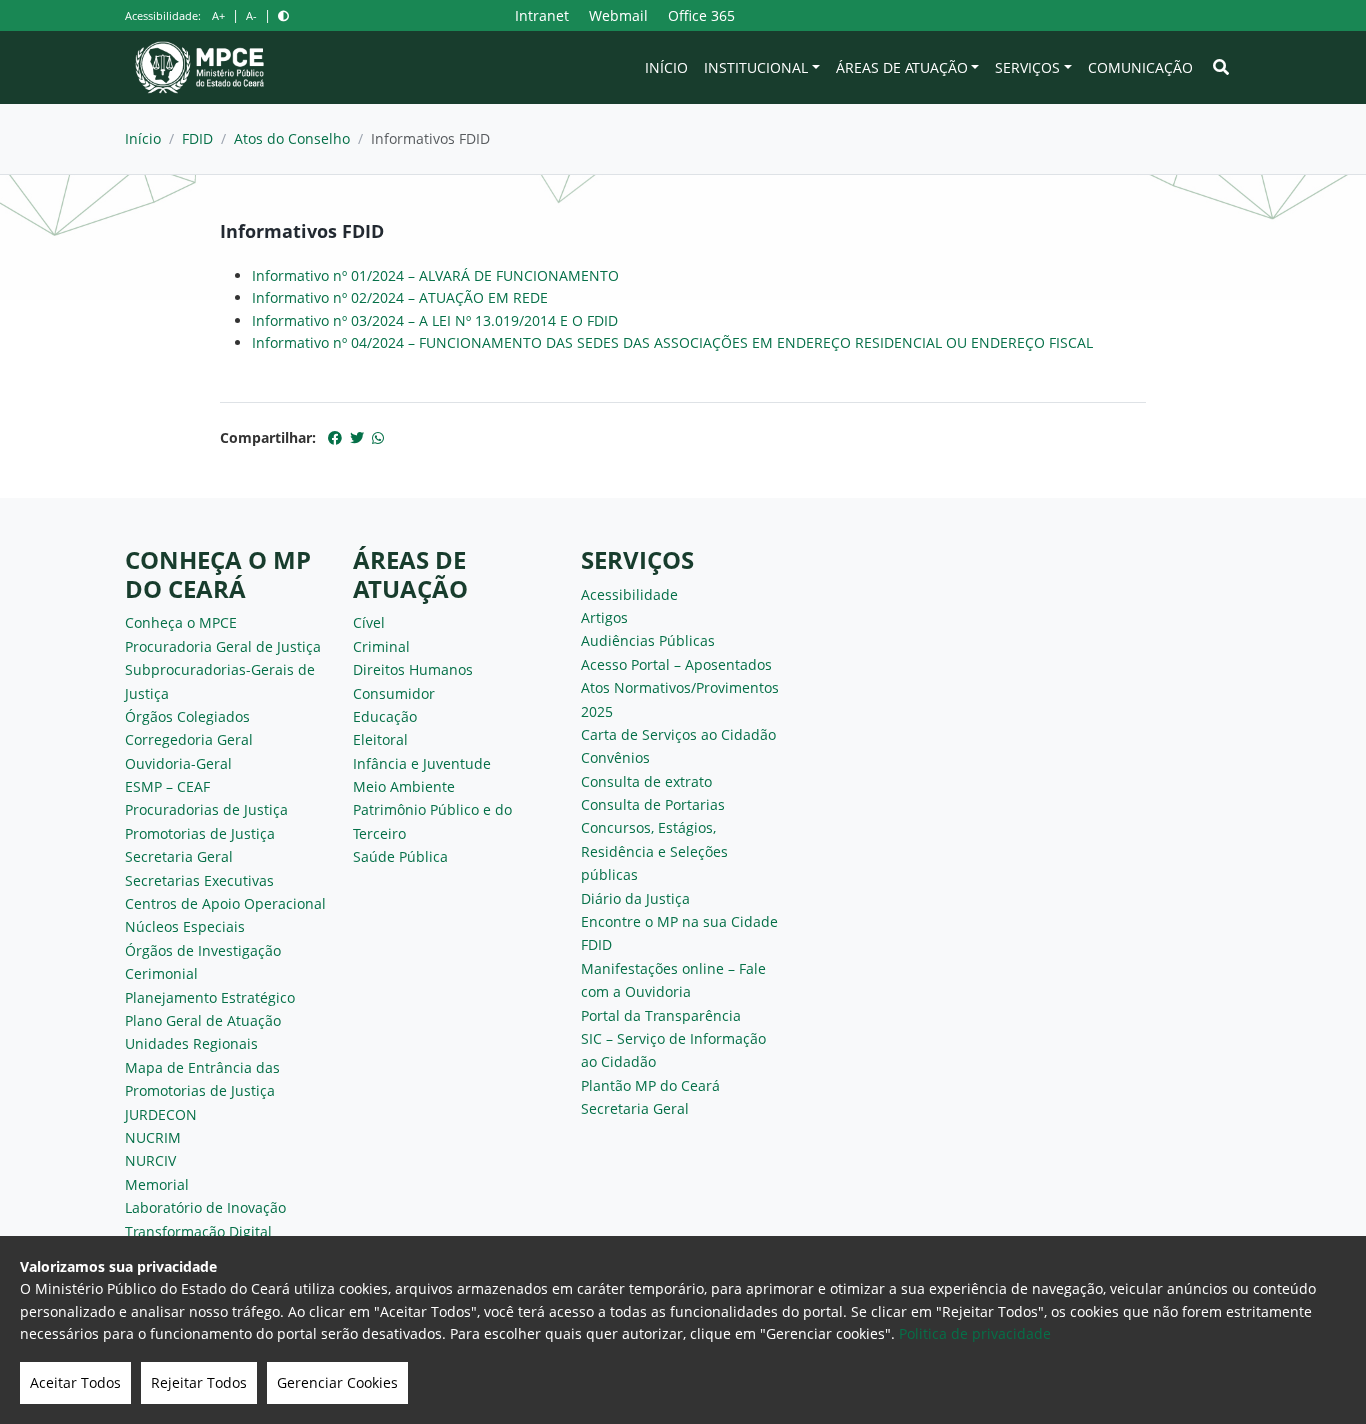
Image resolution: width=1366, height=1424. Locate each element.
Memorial (157, 1184)
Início (666, 67)
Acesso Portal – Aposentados (676, 664)
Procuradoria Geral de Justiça (223, 646)
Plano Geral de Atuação (203, 1020)
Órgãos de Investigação (203, 950)
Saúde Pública (400, 856)
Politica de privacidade (975, 1333)
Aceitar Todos (75, 1382)
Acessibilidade (629, 594)
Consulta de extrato (646, 781)
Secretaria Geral (179, 856)
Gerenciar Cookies (337, 1382)
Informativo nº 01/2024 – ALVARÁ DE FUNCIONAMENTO (435, 275)
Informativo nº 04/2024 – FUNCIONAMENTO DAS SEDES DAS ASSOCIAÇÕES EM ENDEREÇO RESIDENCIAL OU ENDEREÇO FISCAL (672, 342)
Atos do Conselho (292, 138)
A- (251, 15)
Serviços (1027, 67)
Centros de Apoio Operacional (225, 903)
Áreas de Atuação (902, 67)
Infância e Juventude (422, 763)
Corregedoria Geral (189, 739)
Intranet (542, 15)
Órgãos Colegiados (187, 716)
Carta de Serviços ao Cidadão (678, 734)
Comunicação (1140, 67)
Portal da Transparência (661, 1015)
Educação (385, 716)
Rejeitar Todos (199, 1382)
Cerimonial (161, 973)
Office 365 (701, 15)
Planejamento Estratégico (210, 997)
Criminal (381, 646)
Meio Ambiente (404, 786)
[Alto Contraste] (283, 15)
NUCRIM (153, 1137)
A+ (218, 15)
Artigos (604, 617)
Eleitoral (380, 739)
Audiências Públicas (648, 640)
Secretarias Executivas (199, 880)
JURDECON (161, 1114)
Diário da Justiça (635, 898)
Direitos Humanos (413, 669)
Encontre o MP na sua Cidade (679, 921)
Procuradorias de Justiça (206, 809)
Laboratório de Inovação (205, 1207)
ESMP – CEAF (167, 786)
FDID (197, 138)
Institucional (756, 67)
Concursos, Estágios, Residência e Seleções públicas (654, 851)
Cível (369, 622)
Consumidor (394, 693)
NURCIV (150, 1160)
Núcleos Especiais (185, 926)
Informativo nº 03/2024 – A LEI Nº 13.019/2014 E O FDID (435, 320)
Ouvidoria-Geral (178, 763)
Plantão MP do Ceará (650, 1085)
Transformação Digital (198, 1231)
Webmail (618, 15)
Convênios (615, 757)
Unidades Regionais (191, 1043)
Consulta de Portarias (653, 804)
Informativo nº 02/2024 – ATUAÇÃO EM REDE (400, 297)
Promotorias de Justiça (200, 833)
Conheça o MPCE (181, 622)
